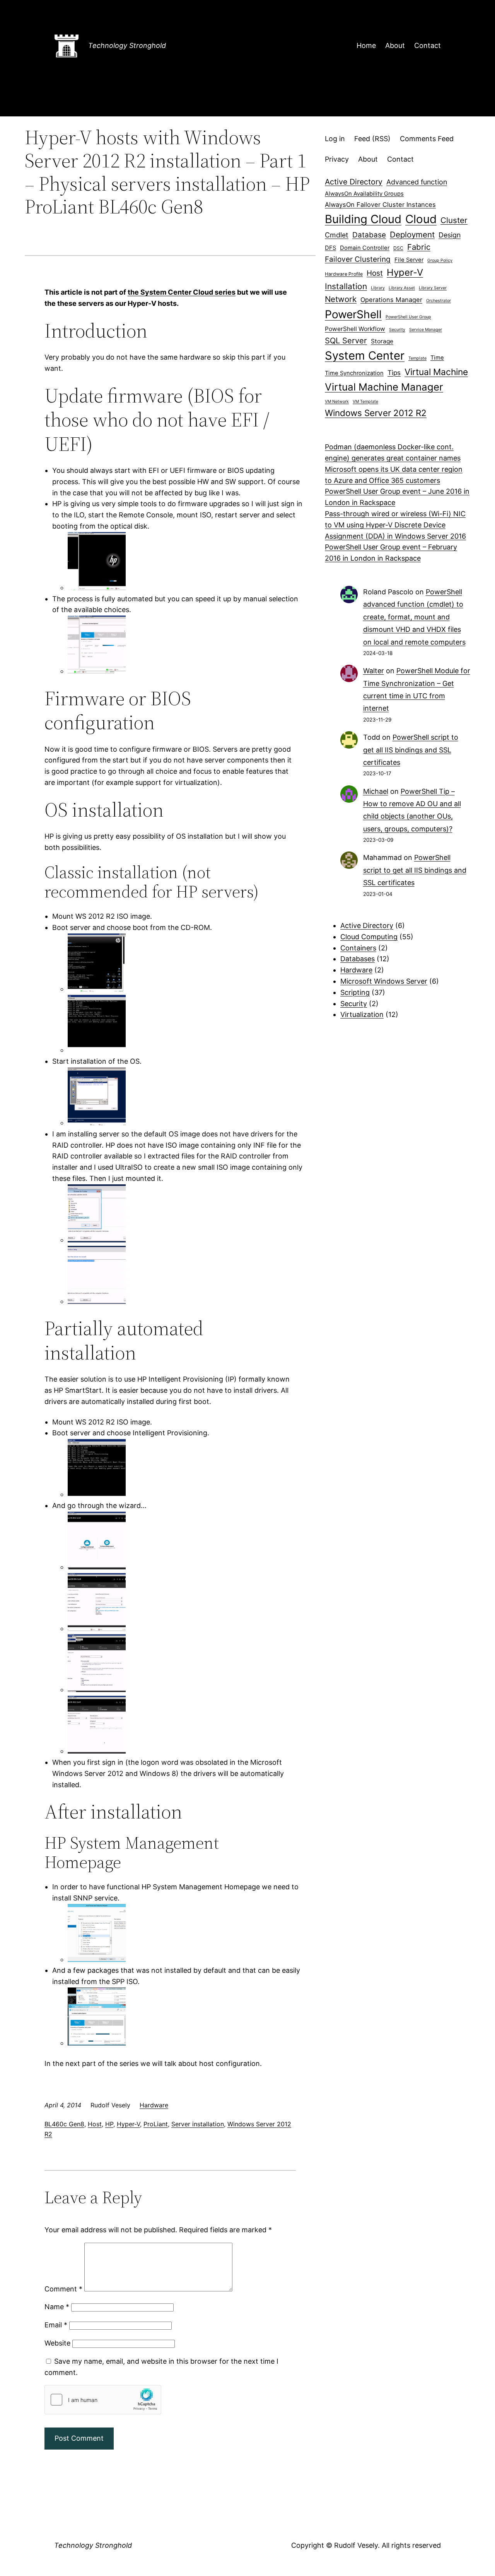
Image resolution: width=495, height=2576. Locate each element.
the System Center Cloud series (182, 292)
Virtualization (362, 1014)
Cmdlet (337, 235)
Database (369, 235)
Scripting (355, 992)
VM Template (365, 402)
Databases (358, 959)
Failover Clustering (358, 259)
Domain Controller (365, 248)
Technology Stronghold (127, 45)
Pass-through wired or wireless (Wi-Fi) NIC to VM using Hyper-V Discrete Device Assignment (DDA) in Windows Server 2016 (395, 525)
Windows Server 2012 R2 (376, 413)
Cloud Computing (369, 937)
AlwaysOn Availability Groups (364, 194)
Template (417, 358)
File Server (409, 260)
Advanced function (417, 182)
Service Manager (426, 330)
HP (109, 2124)
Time (437, 358)
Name (57, 2307)
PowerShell (353, 314)
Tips (394, 373)
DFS (330, 248)
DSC (398, 248)
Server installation (198, 2124)
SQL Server (346, 340)
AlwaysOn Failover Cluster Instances (380, 205)
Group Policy (440, 260)
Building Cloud (363, 219)
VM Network (337, 402)
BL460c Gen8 (64, 2124)
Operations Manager (391, 300)
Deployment (412, 235)
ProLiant (156, 2124)
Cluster (454, 220)
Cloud (421, 219)
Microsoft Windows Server (384, 981)
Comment (63, 2289)
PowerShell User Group (408, 317)
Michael (376, 791)
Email (56, 2325)
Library (378, 288)
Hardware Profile (344, 274)
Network (341, 299)
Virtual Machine (436, 372)
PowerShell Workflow (355, 329)
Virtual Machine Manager (384, 387)
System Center (365, 356)
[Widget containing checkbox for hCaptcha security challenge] (103, 2400)
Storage (382, 341)
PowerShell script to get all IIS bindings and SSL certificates (411, 750)
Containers (358, 948)
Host (95, 2124)
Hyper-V (128, 2124)
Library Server (433, 288)
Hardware (154, 2105)
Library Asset (402, 288)
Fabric (419, 247)
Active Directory (354, 182)
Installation (346, 286)
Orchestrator (439, 301)
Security (397, 330)
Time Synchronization (354, 373)
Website (57, 2343)
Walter (374, 671)
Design (450, 235)
